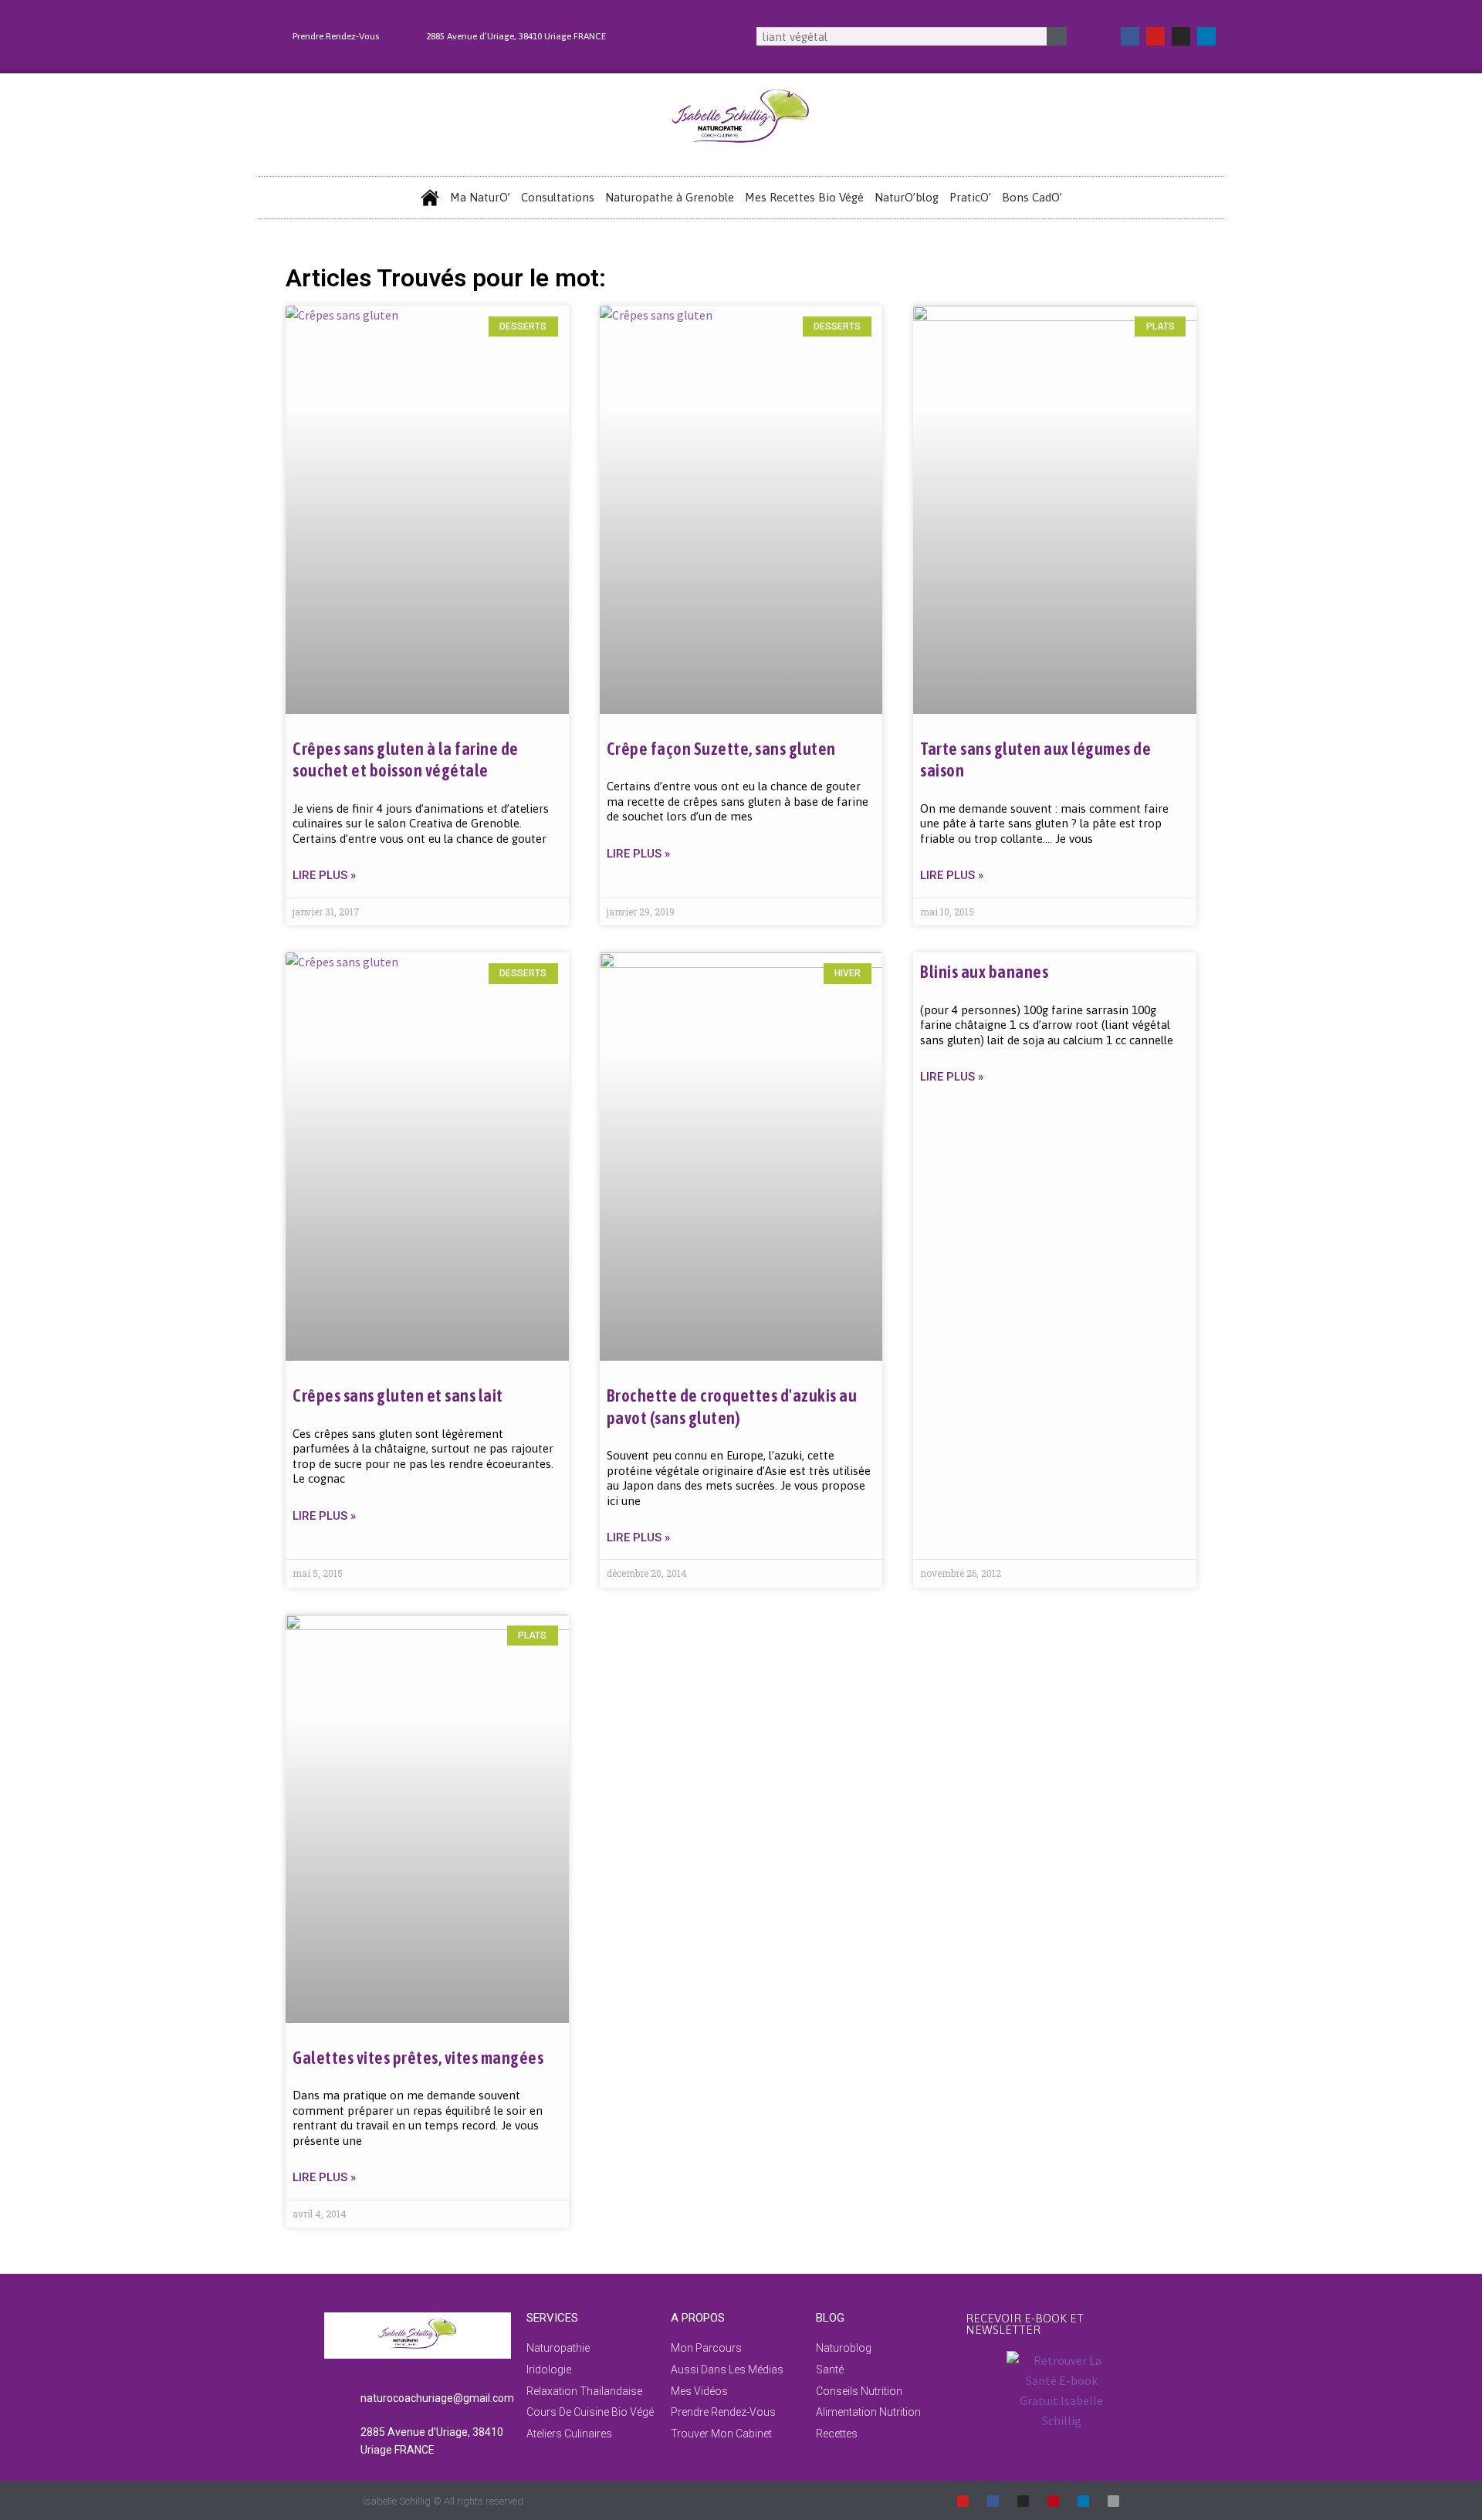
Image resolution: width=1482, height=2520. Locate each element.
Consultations (558, 197)
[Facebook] (1130, 36)
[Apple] (1113, 2501)
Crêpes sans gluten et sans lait (398, 1395)
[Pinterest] (1053, 2501)
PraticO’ (970, 197)
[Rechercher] (1057, 36)
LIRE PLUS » (324, 875)
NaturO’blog (907, 197)
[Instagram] (1181, 36)
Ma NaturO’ (480, 197)
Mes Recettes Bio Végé (804, 197)
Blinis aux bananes (984, 972)
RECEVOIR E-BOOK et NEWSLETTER (1025, 2324)
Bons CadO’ (1032, 197)
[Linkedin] (1206, 36)
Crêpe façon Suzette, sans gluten (721, 749)
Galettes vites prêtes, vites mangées (418, 2058)
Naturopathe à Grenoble (670, 197)
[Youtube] (1155, 36)
